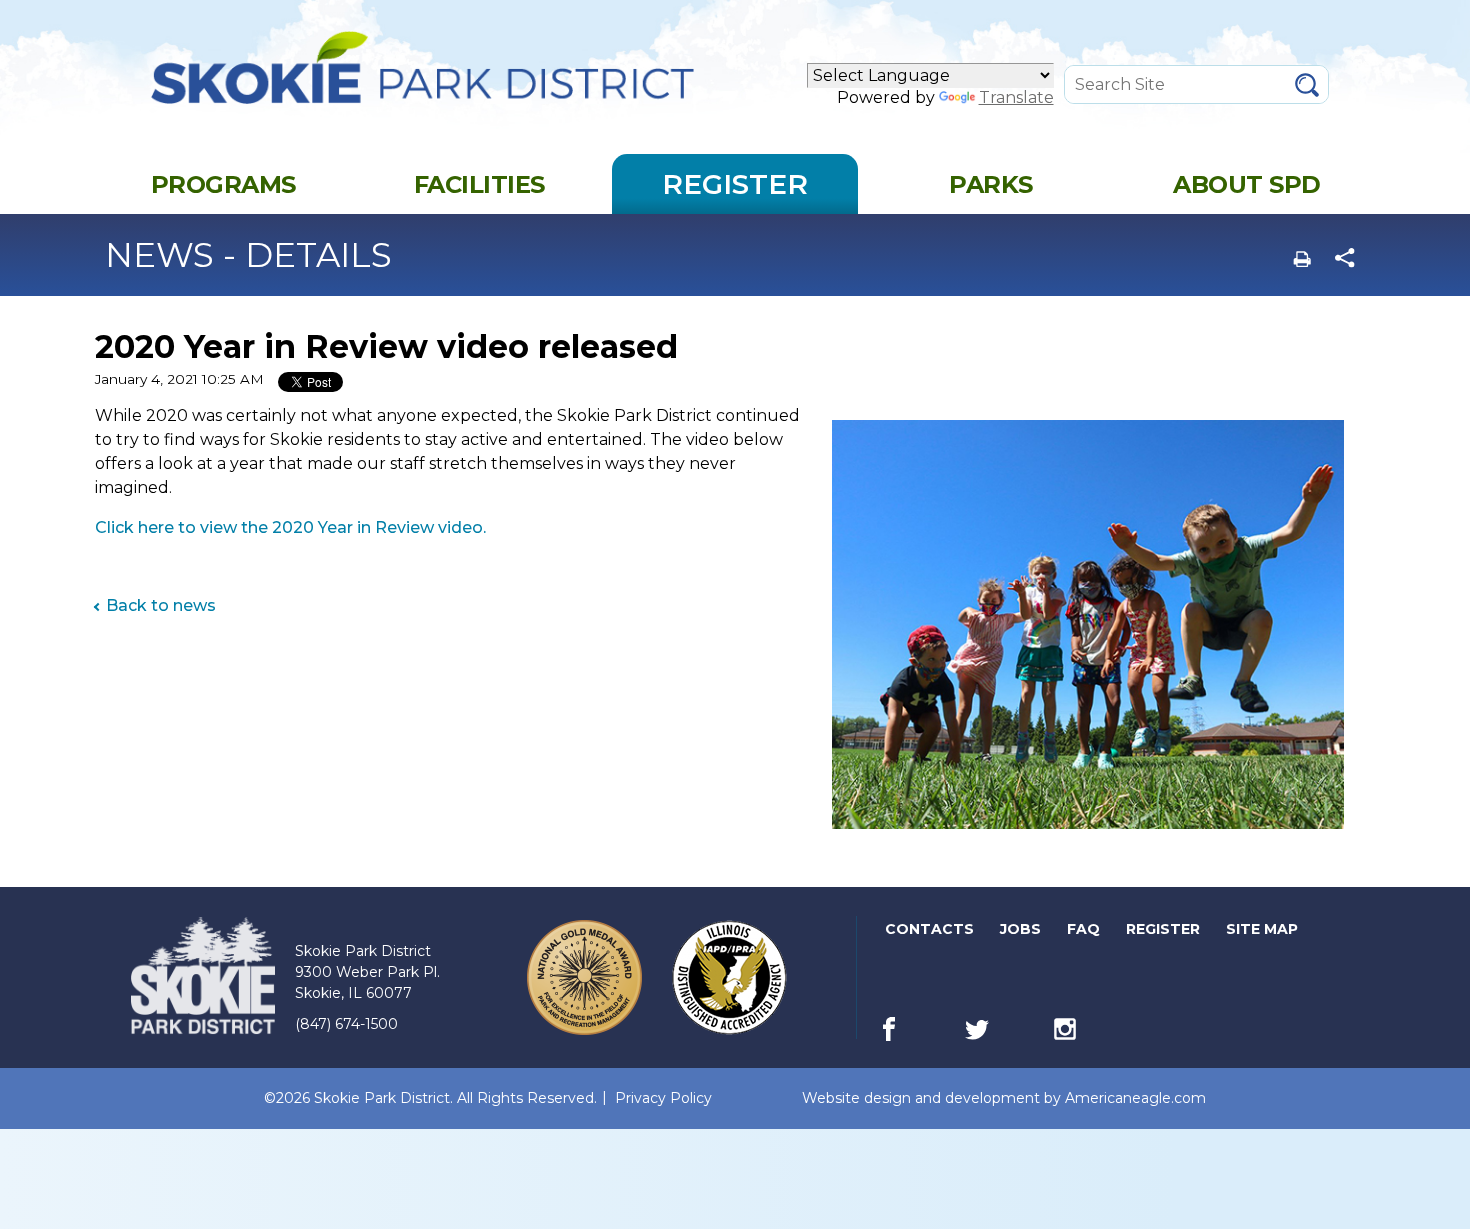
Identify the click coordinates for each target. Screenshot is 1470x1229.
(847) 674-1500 (346, 1024)
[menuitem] (223, 184)
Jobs (1022, 933)
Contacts (929, 929)
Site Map (1262, 929)
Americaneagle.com (1135, 1098)
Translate (1016, 97)
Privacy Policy (663, 1098)
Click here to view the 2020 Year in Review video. (290, 527)
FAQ (1083, 929)
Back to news (161, 605)
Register (1164, 933)
